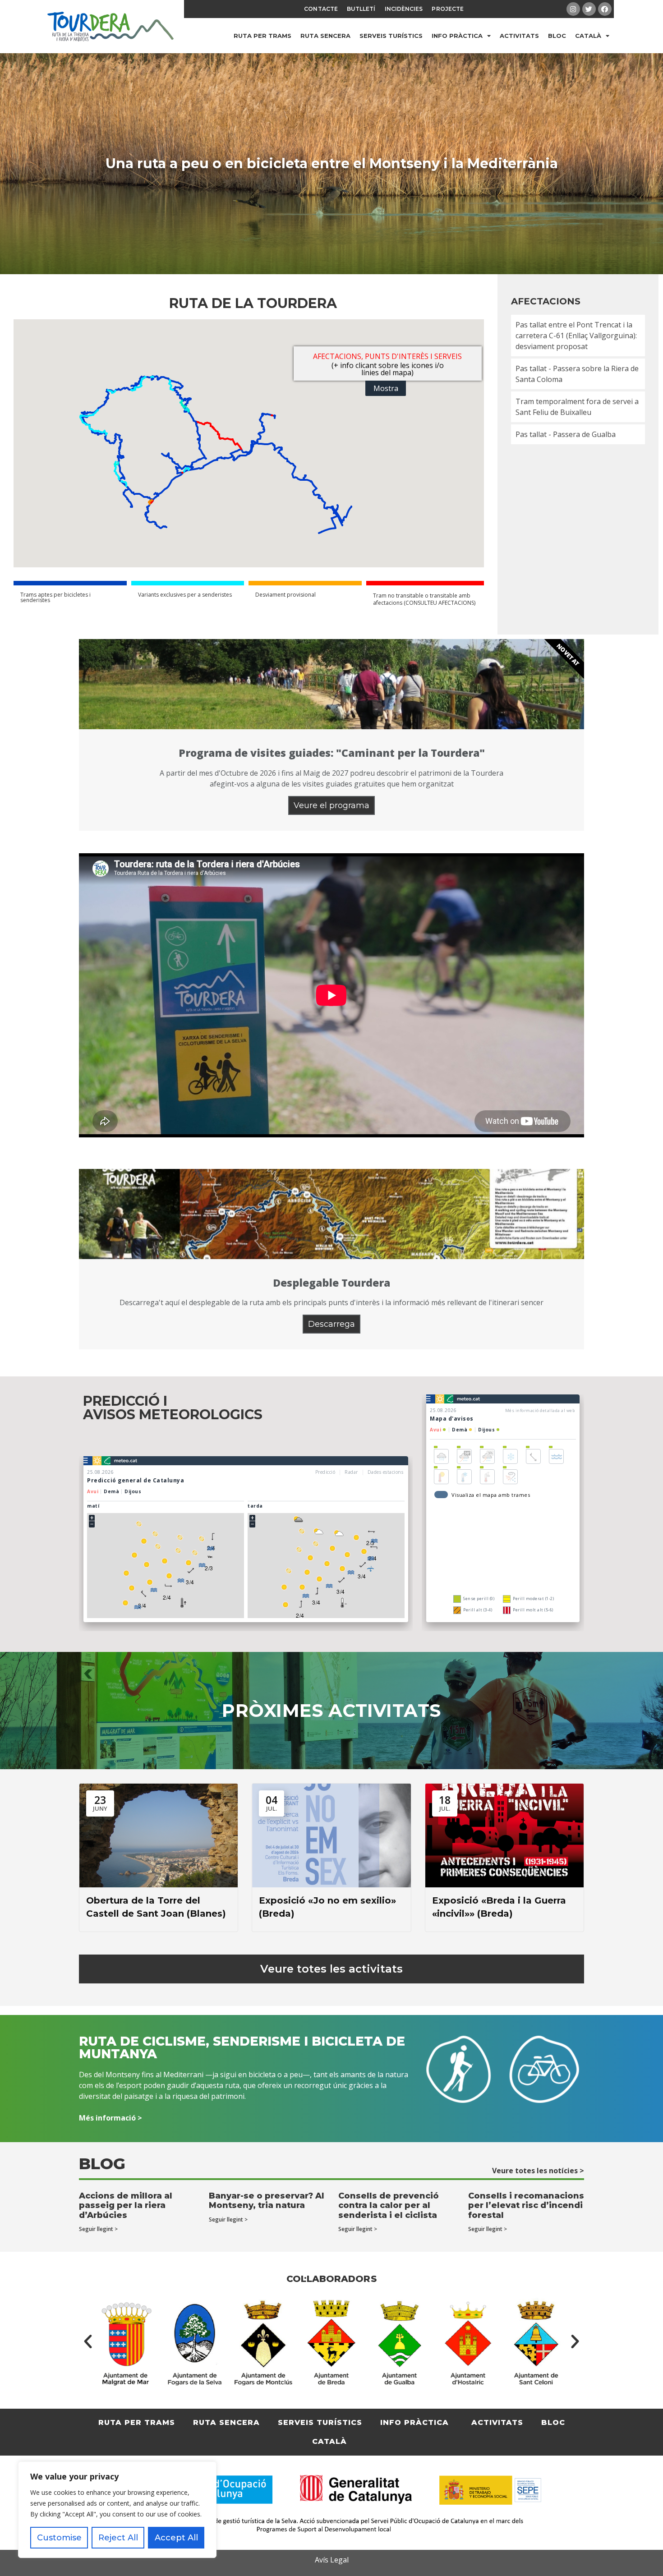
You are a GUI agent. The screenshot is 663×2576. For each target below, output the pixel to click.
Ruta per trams (262, 36)
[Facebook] (605, 9)
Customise (59, 2538)
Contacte (321, 9)
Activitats (519, 36)
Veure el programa (331, 805)
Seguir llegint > (98, 2229)
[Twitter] (589, 9)
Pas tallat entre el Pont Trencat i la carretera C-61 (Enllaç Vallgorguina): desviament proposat (576, 336)
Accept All (176, 2538)
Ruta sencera (325, 36)
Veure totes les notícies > (538, 2171)
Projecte (448, 9)
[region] (117, 2510)
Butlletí (361, 9)
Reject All (118, 2538)
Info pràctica (457, 36)
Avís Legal (332, 2560)
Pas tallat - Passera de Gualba (566, 434)
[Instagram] (573, 9)
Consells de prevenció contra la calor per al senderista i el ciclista (389, 2206)
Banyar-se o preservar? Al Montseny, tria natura (267, 2201)
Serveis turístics (391, 36)
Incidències (404, 9)
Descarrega (331, 1324)
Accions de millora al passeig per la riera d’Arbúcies (126, 2206)
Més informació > (110, 2118)
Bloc (557, 36)
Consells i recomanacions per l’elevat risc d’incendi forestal (526, 2206)
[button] (88, 2341)
